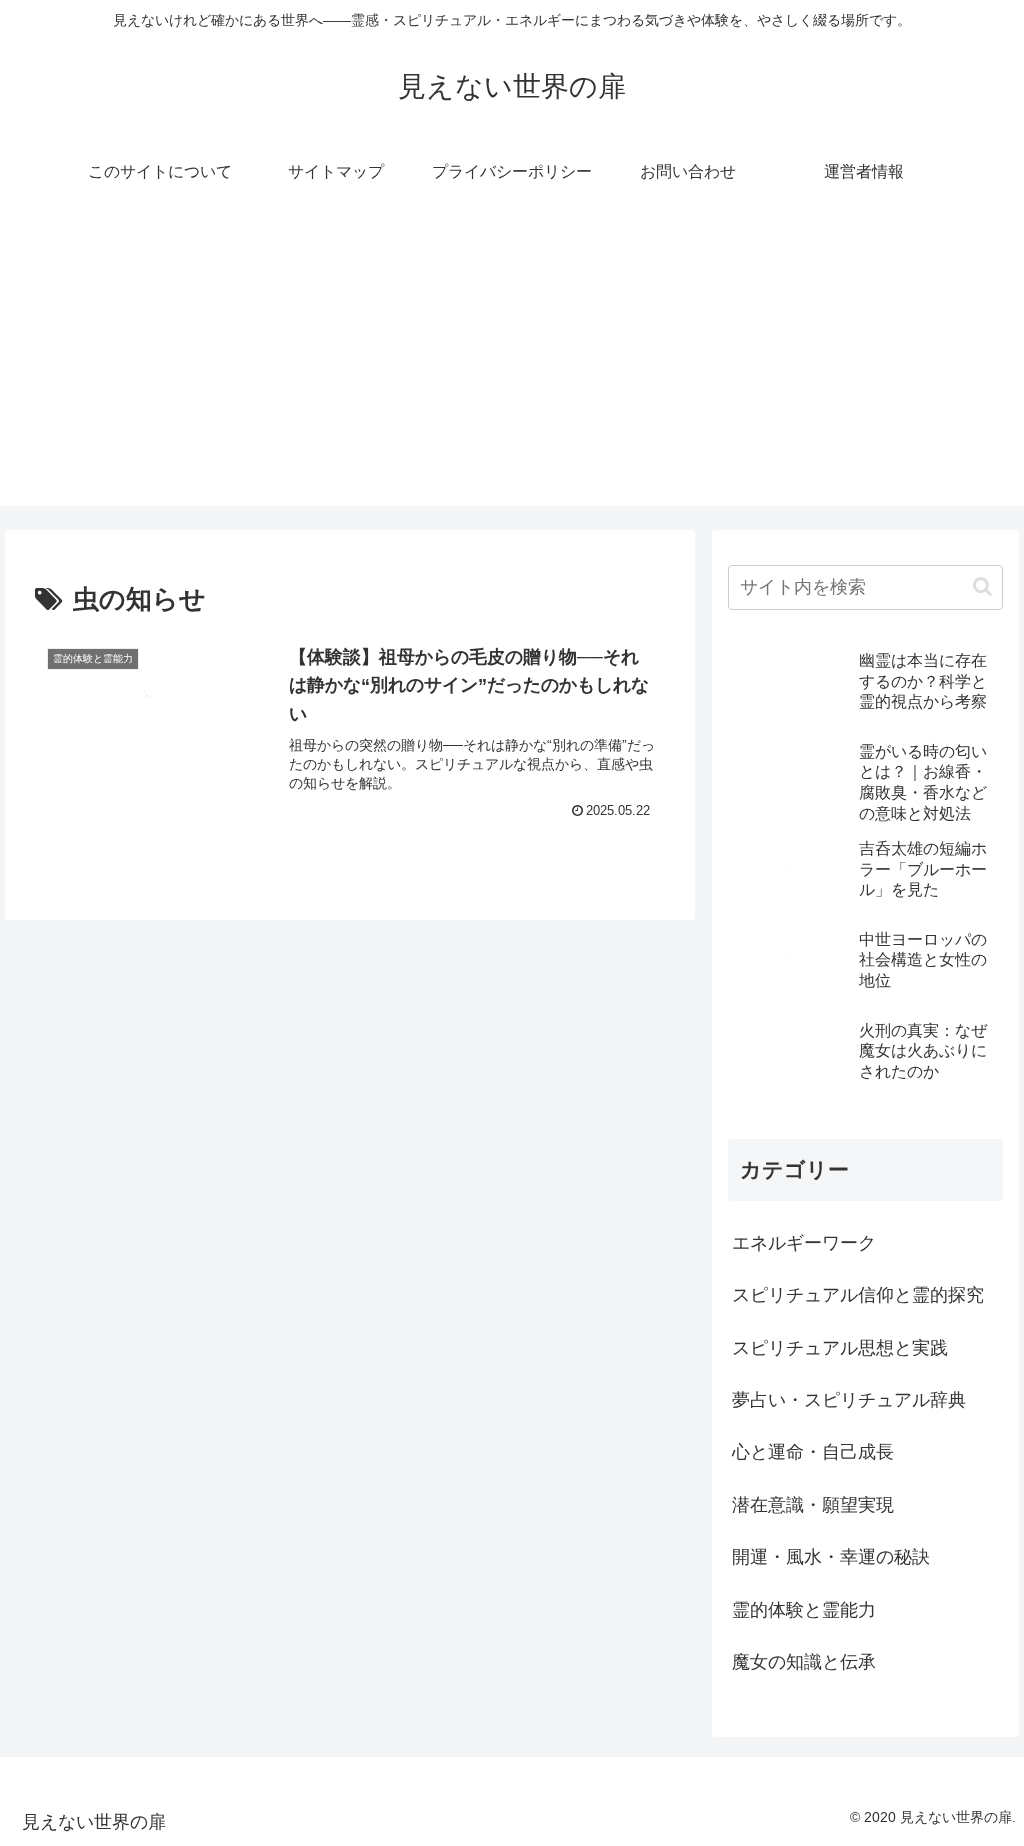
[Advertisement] (512, 366)
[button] (982, 586)
